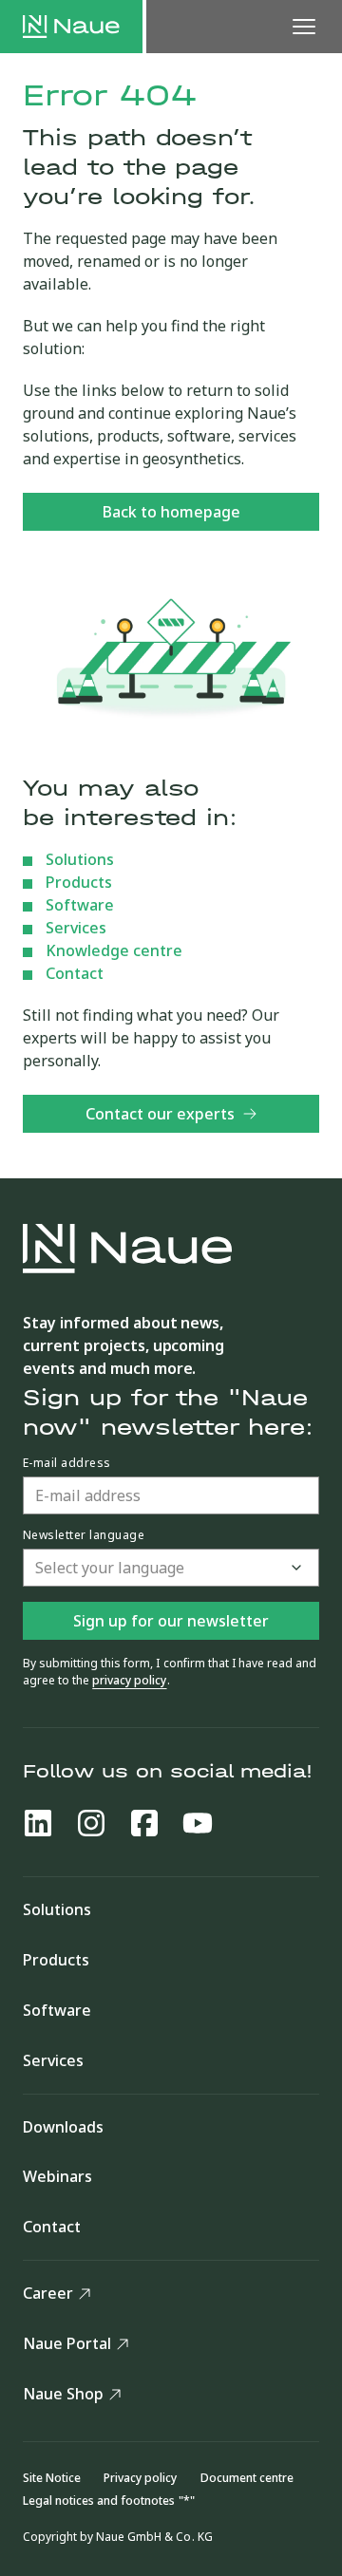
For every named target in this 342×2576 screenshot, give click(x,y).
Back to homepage (171, 512)
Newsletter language (84, 1535)
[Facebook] (144, 1823)
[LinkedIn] (38, 1823)
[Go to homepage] (71, 27)
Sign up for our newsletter (171, 1621)
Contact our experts (160, 1114)
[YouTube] (198, 1823)
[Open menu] (304, 27)
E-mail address (67, 1463)
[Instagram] (91, 1823)
